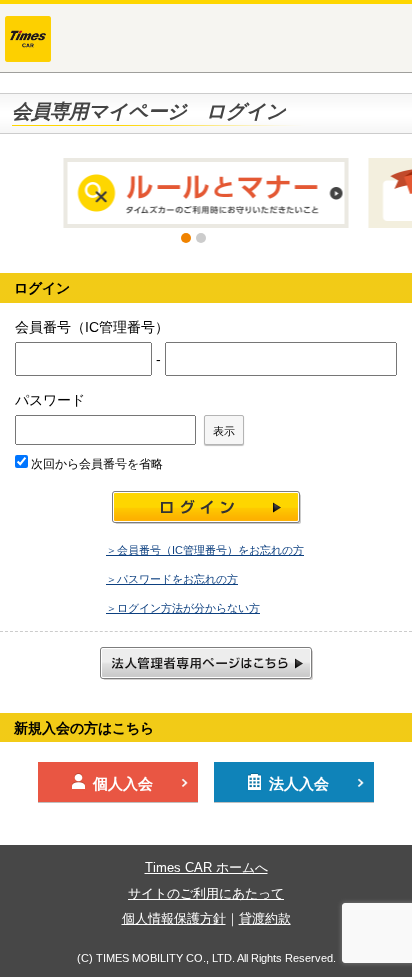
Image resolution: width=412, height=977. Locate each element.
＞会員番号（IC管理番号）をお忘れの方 (205, 550)
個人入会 (123, 783)
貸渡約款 (265, 918)
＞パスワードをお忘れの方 (172, 579)
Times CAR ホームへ (206, 867)
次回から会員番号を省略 (95, 464)
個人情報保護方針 (174, 918)
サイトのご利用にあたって (206, 893)
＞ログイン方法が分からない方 (183, 608)
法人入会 (299, 783)
